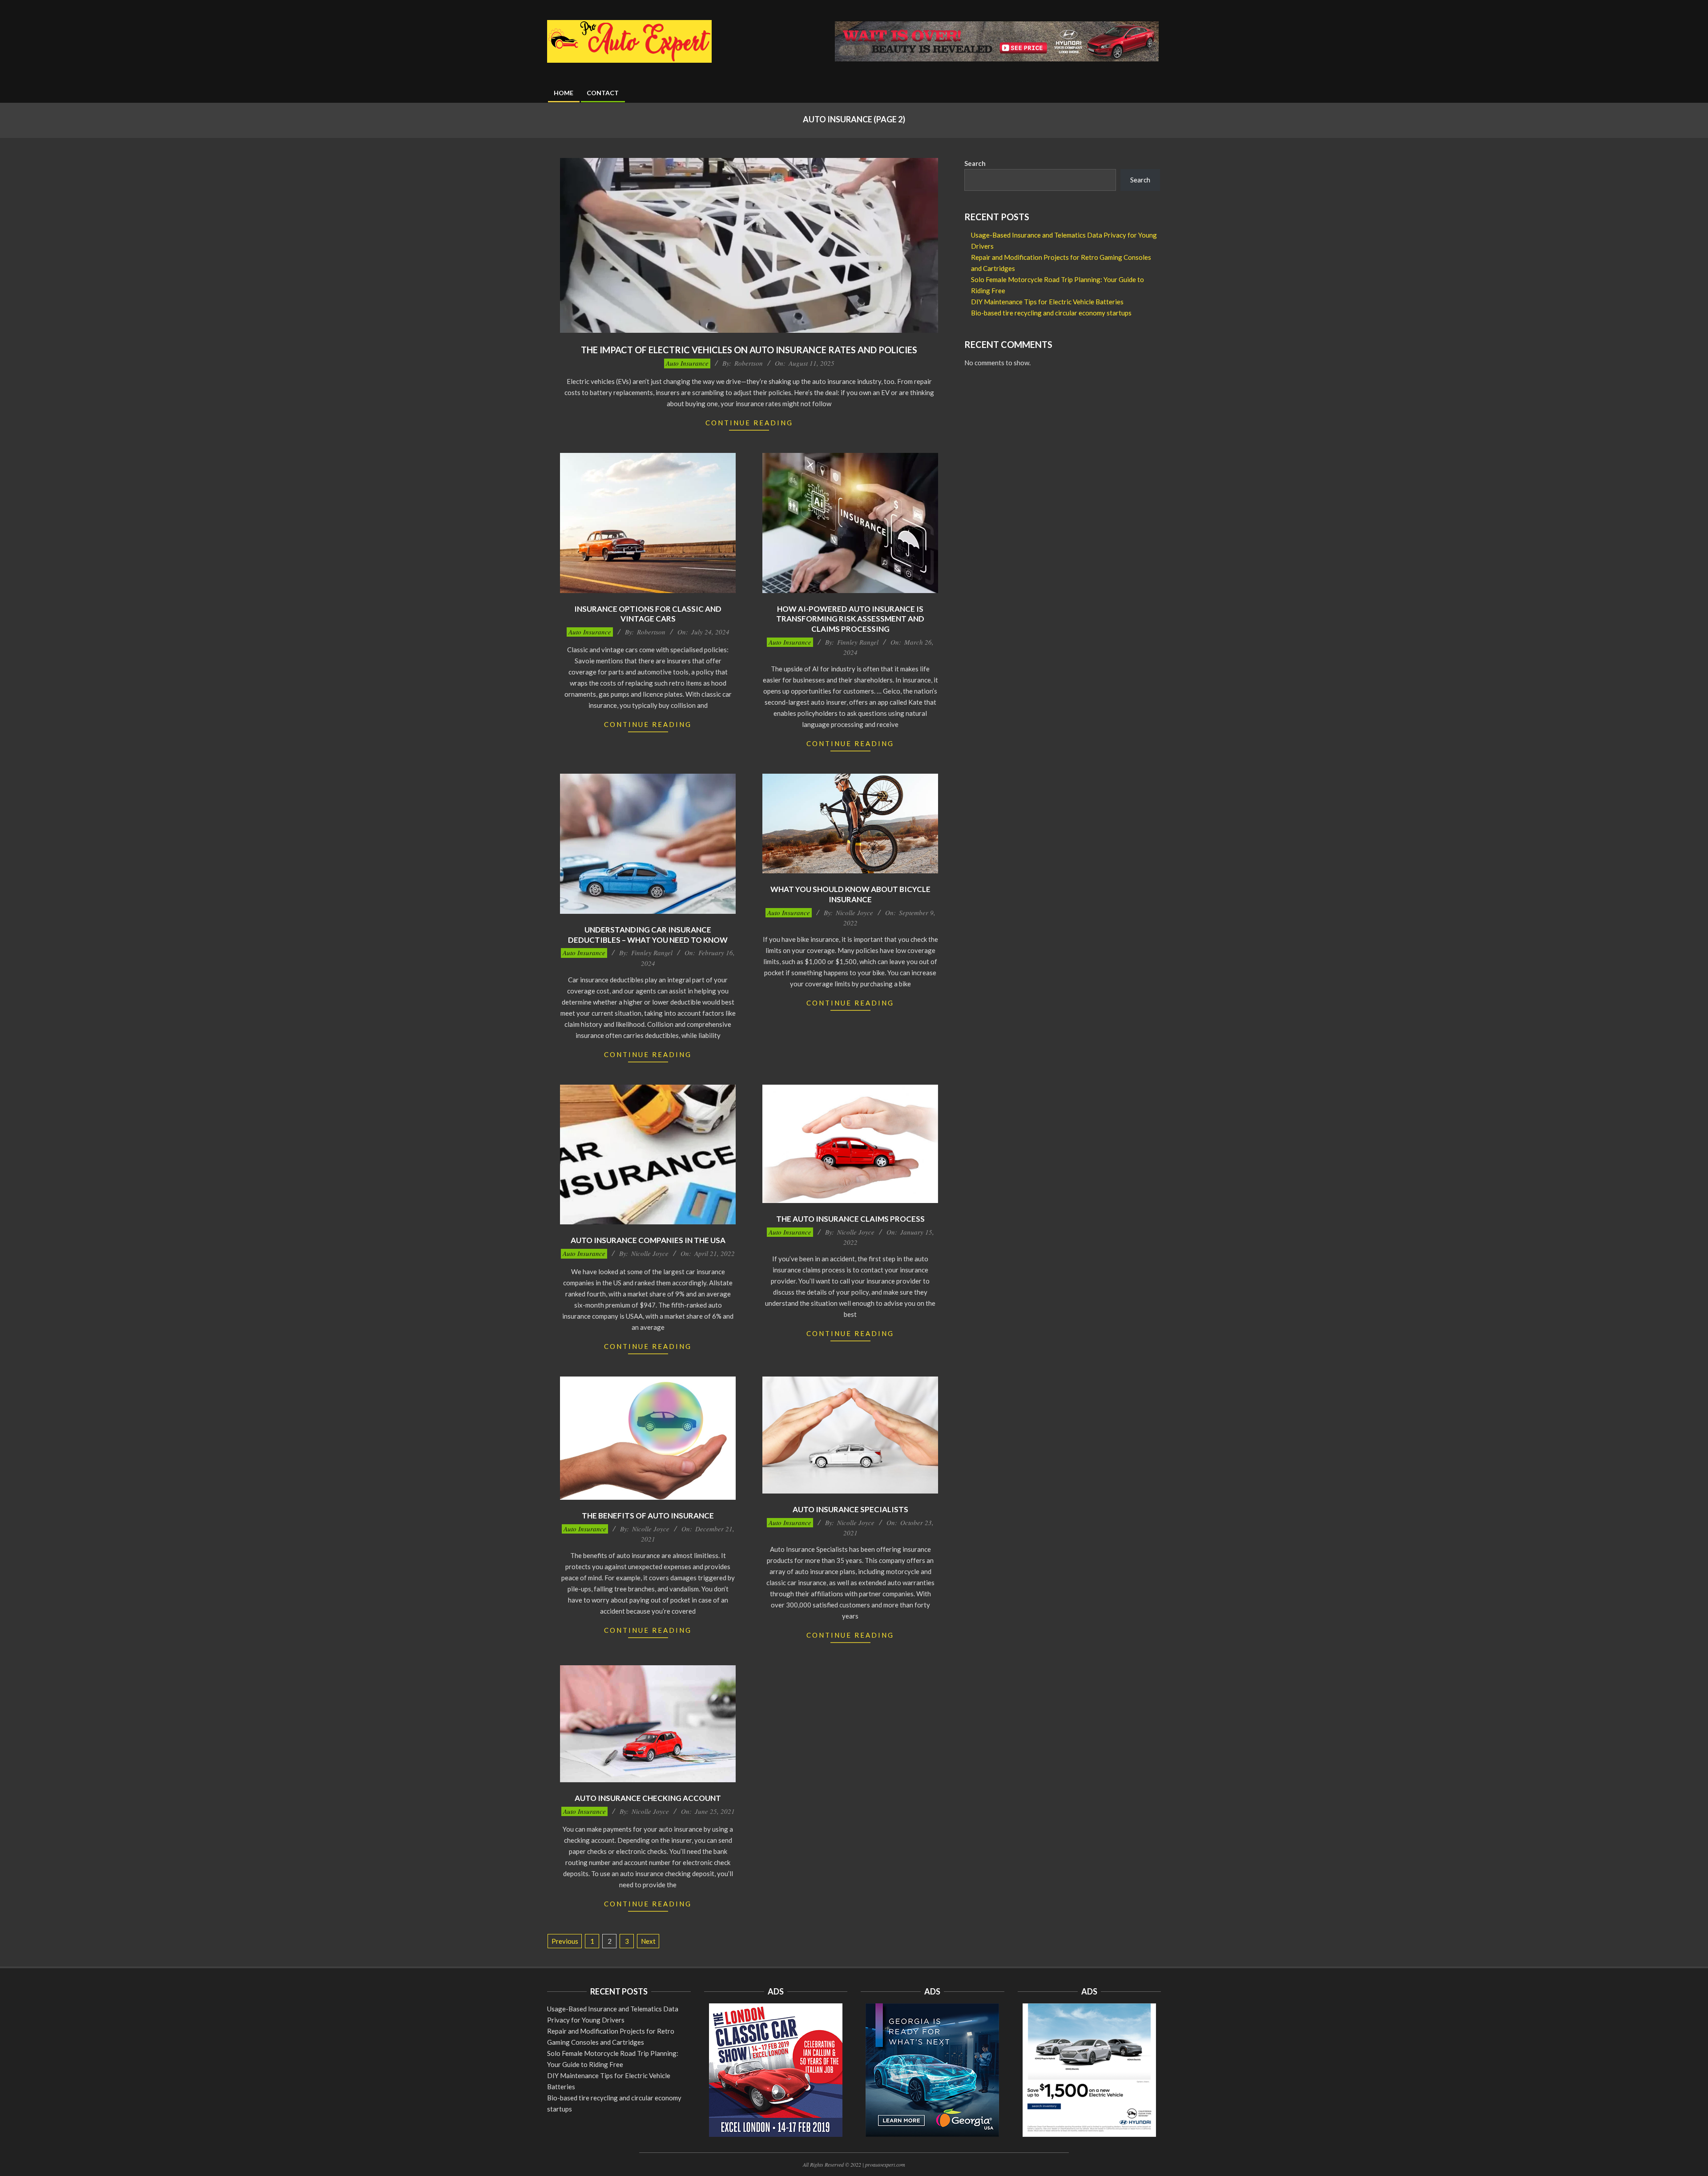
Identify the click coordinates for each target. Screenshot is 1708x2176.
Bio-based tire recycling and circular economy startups (1051, 313)
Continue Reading (749, 423)
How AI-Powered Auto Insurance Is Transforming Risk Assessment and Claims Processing (850, 619)
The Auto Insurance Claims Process (850, 1219)
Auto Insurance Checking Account (648, 1798)
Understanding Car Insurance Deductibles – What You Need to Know (648, 935)
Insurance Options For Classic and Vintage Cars (648, 614)
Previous (565, 1941)
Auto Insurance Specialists (850, 1509)
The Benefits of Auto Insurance (648, 1516)
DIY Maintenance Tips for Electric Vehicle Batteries (1047, 302)
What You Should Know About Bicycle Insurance (850, 894)
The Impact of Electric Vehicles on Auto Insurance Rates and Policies (749, 350)
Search (975, 163)
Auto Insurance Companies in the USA (648, 1240)
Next (648, 1941)
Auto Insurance (687, 363)
